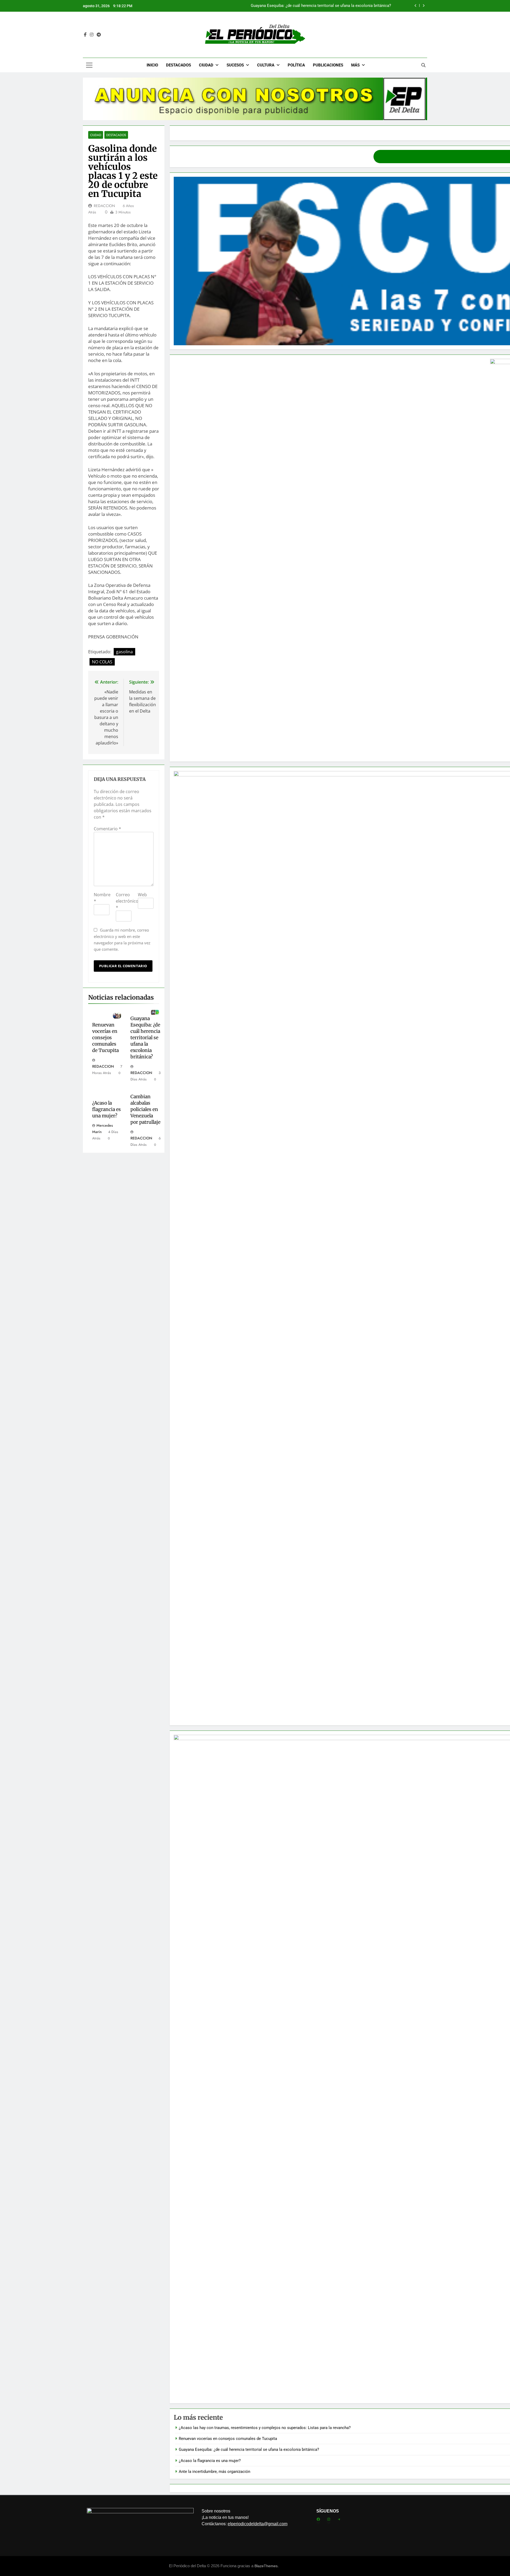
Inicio (152, 65)
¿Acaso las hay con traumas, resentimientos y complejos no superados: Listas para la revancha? (265, 2428)
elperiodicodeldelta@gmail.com (258, 2524)
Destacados (178, 65)
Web (142, 895)
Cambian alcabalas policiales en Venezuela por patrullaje (145, 1109)
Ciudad (206, 65)
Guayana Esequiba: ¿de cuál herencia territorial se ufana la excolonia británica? (145, 1038)
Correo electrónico (127, 901)
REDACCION (104, 206)
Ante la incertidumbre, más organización (214, 2472)
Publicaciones (328, 65)
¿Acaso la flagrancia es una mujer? (360, 6)
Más (355, 65)
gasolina (124, 652)
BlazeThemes (266, 2566)
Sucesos (235, 65)
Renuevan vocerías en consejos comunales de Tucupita (105, 1038)
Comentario (107, 829)
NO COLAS (102, 662)
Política (296, 65)
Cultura (266, 65)
